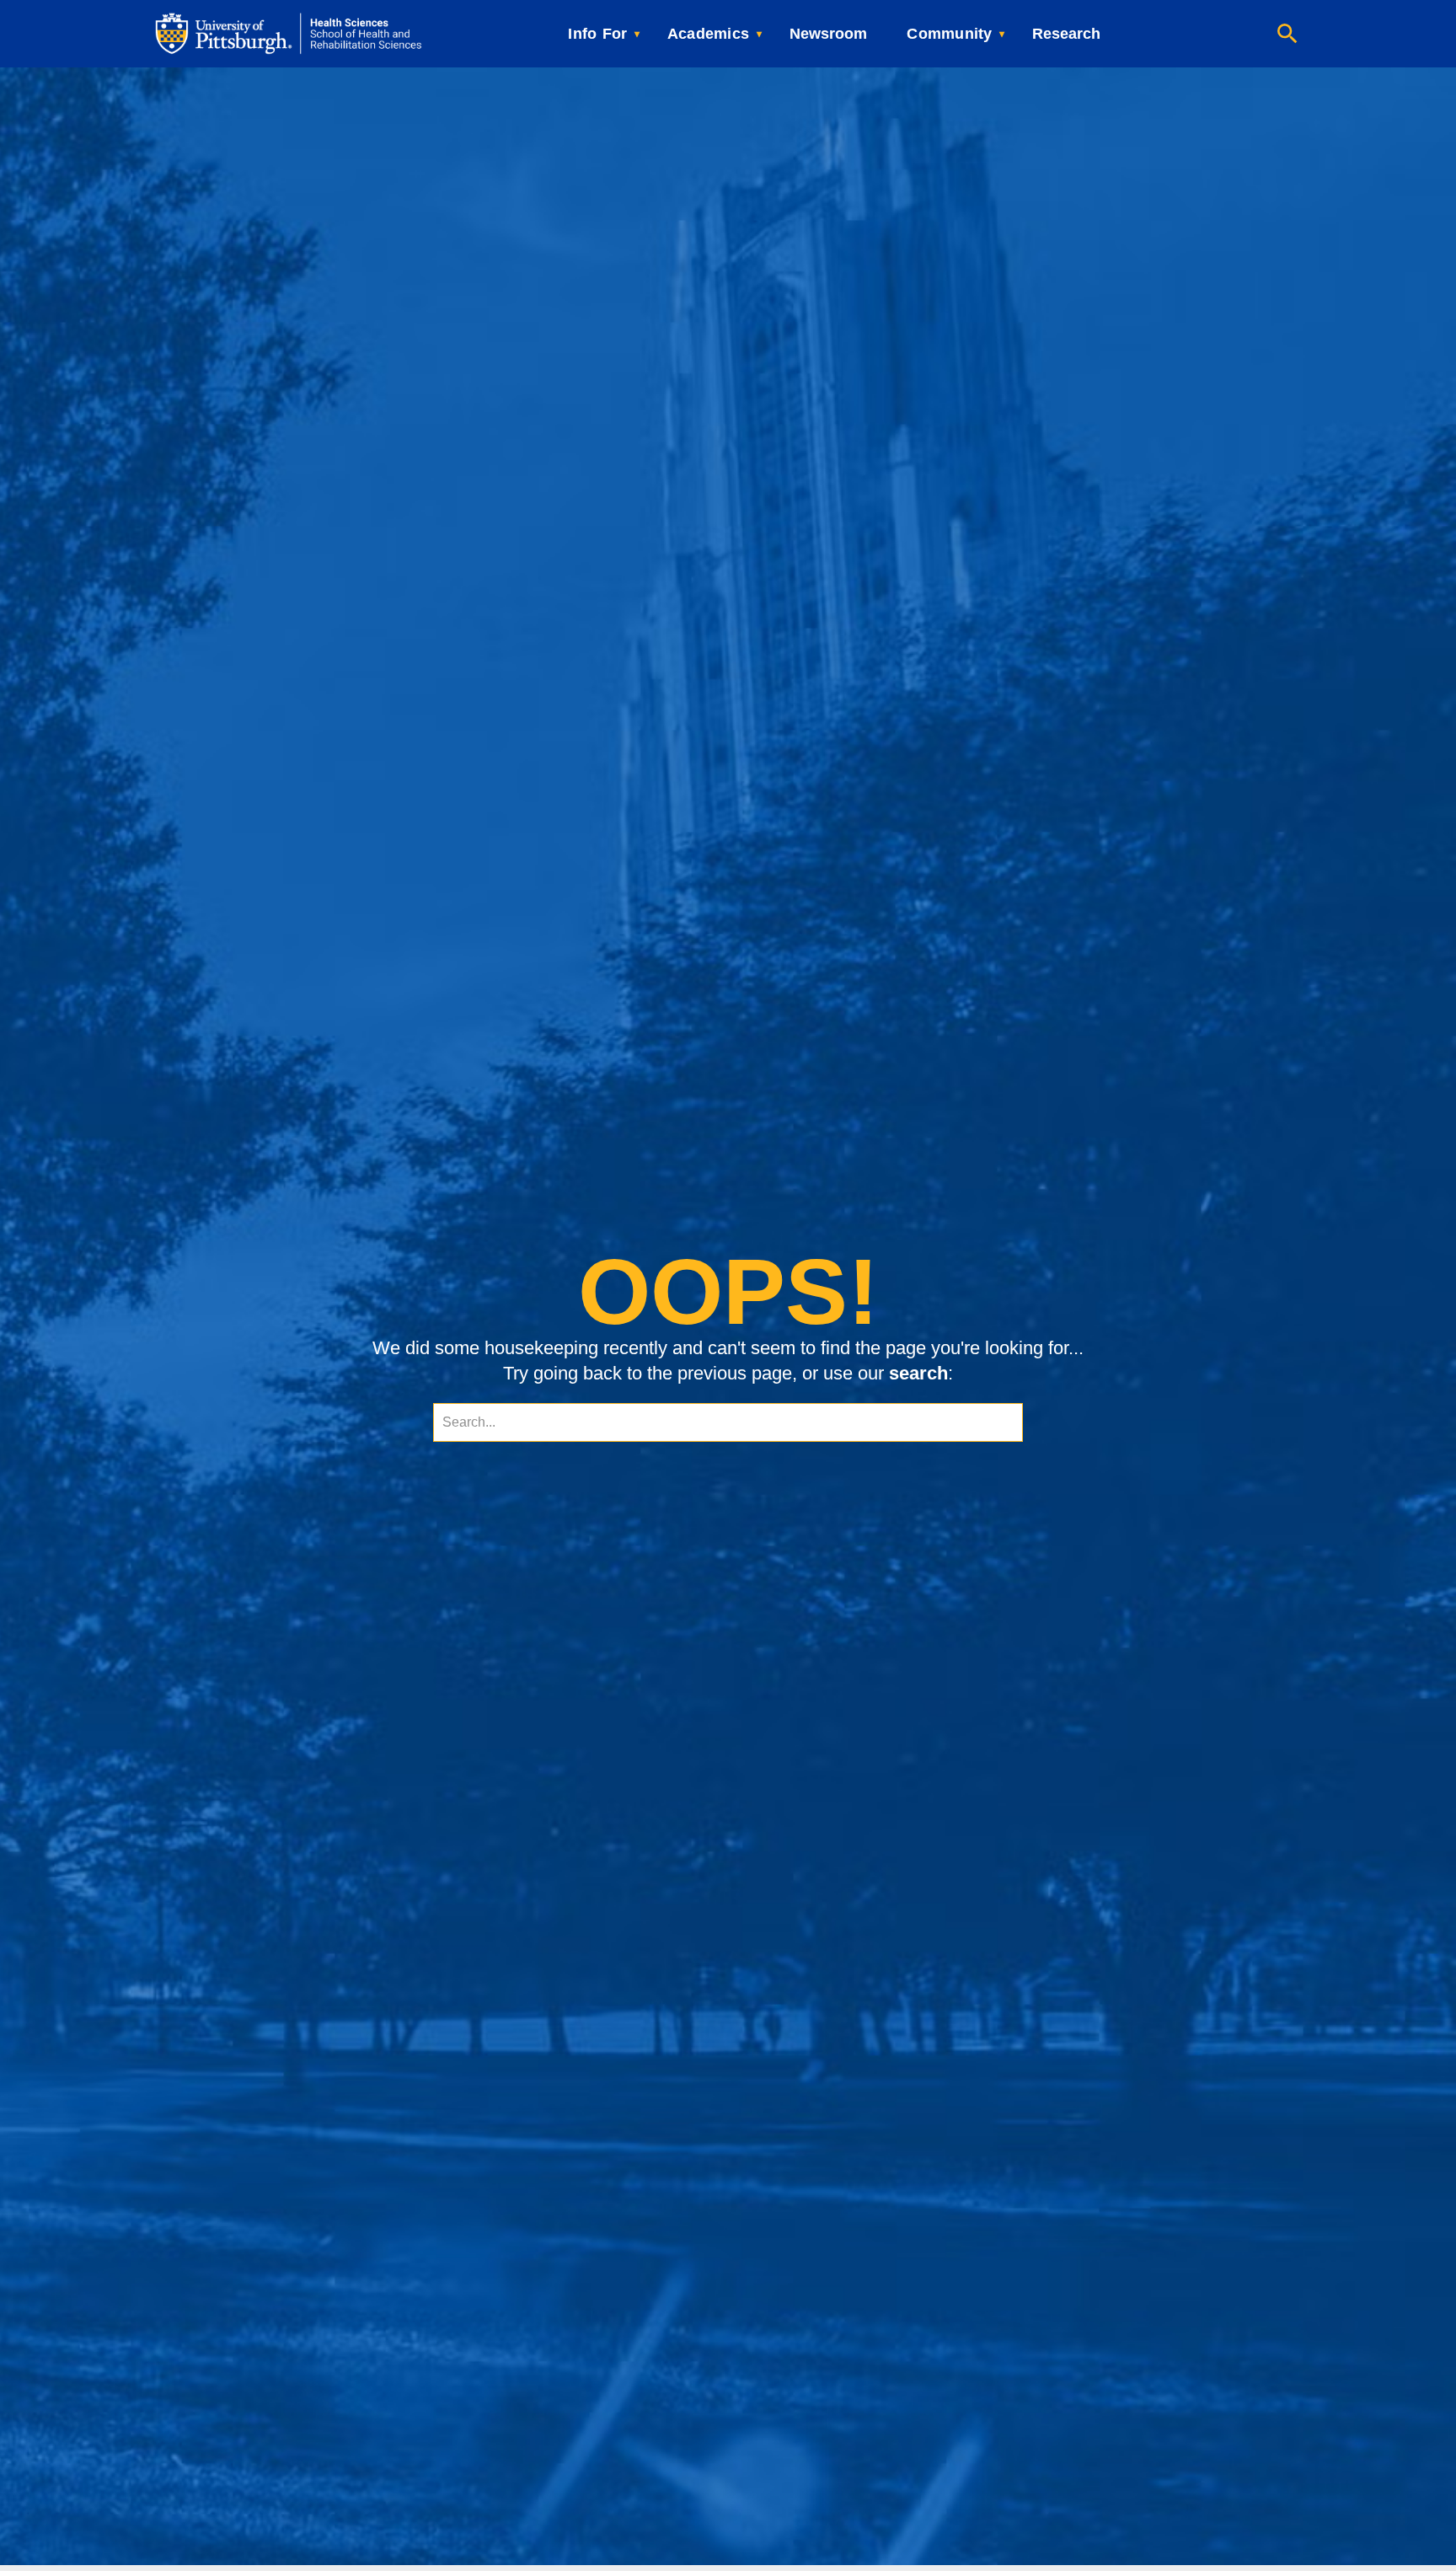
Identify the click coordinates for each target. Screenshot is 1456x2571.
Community (949, 34)
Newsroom (828, 34)
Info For (597, 34)
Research (1066, 34)
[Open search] (1287, 34)
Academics (708, 34)
